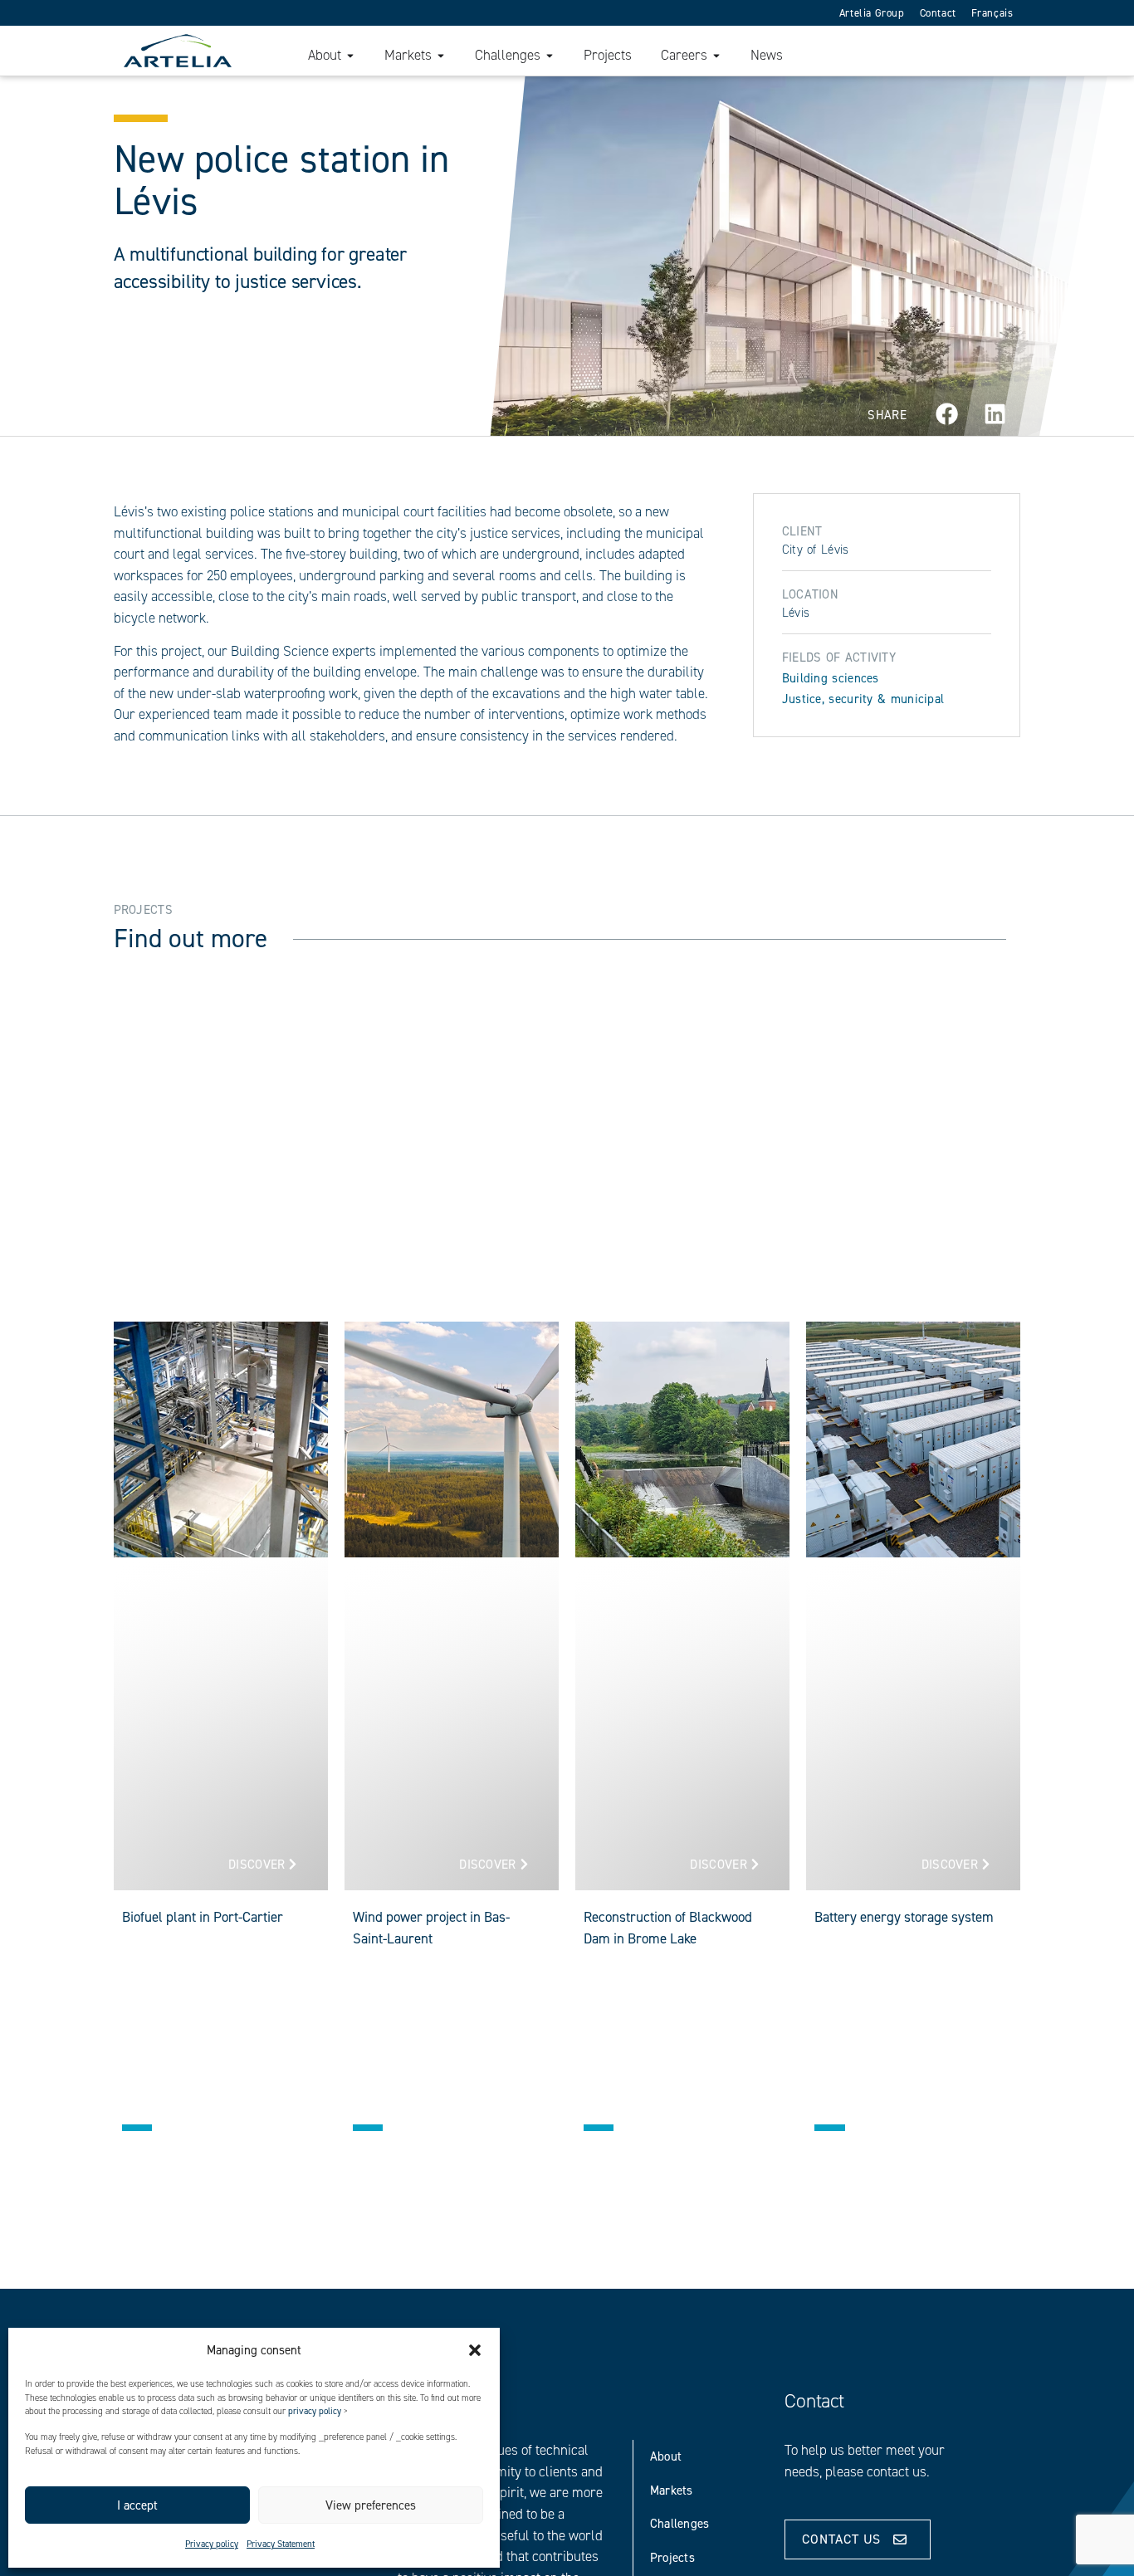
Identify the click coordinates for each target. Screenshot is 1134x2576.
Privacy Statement (281, 2544)
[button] (475, 2350)
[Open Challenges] (550, 56)
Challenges (680, 2524)
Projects (672, 2558)
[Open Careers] (716, 56)
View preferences (371, 2505)
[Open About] (350, 56)
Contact (938, 13)
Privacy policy (212, 2544)
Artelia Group (872, 13)
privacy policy (315, 2411)
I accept (137, 2505)
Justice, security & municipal (863, 699)
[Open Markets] (441, 56)
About (666, 2456)
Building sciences (831, 678)
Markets (672, 2490)
